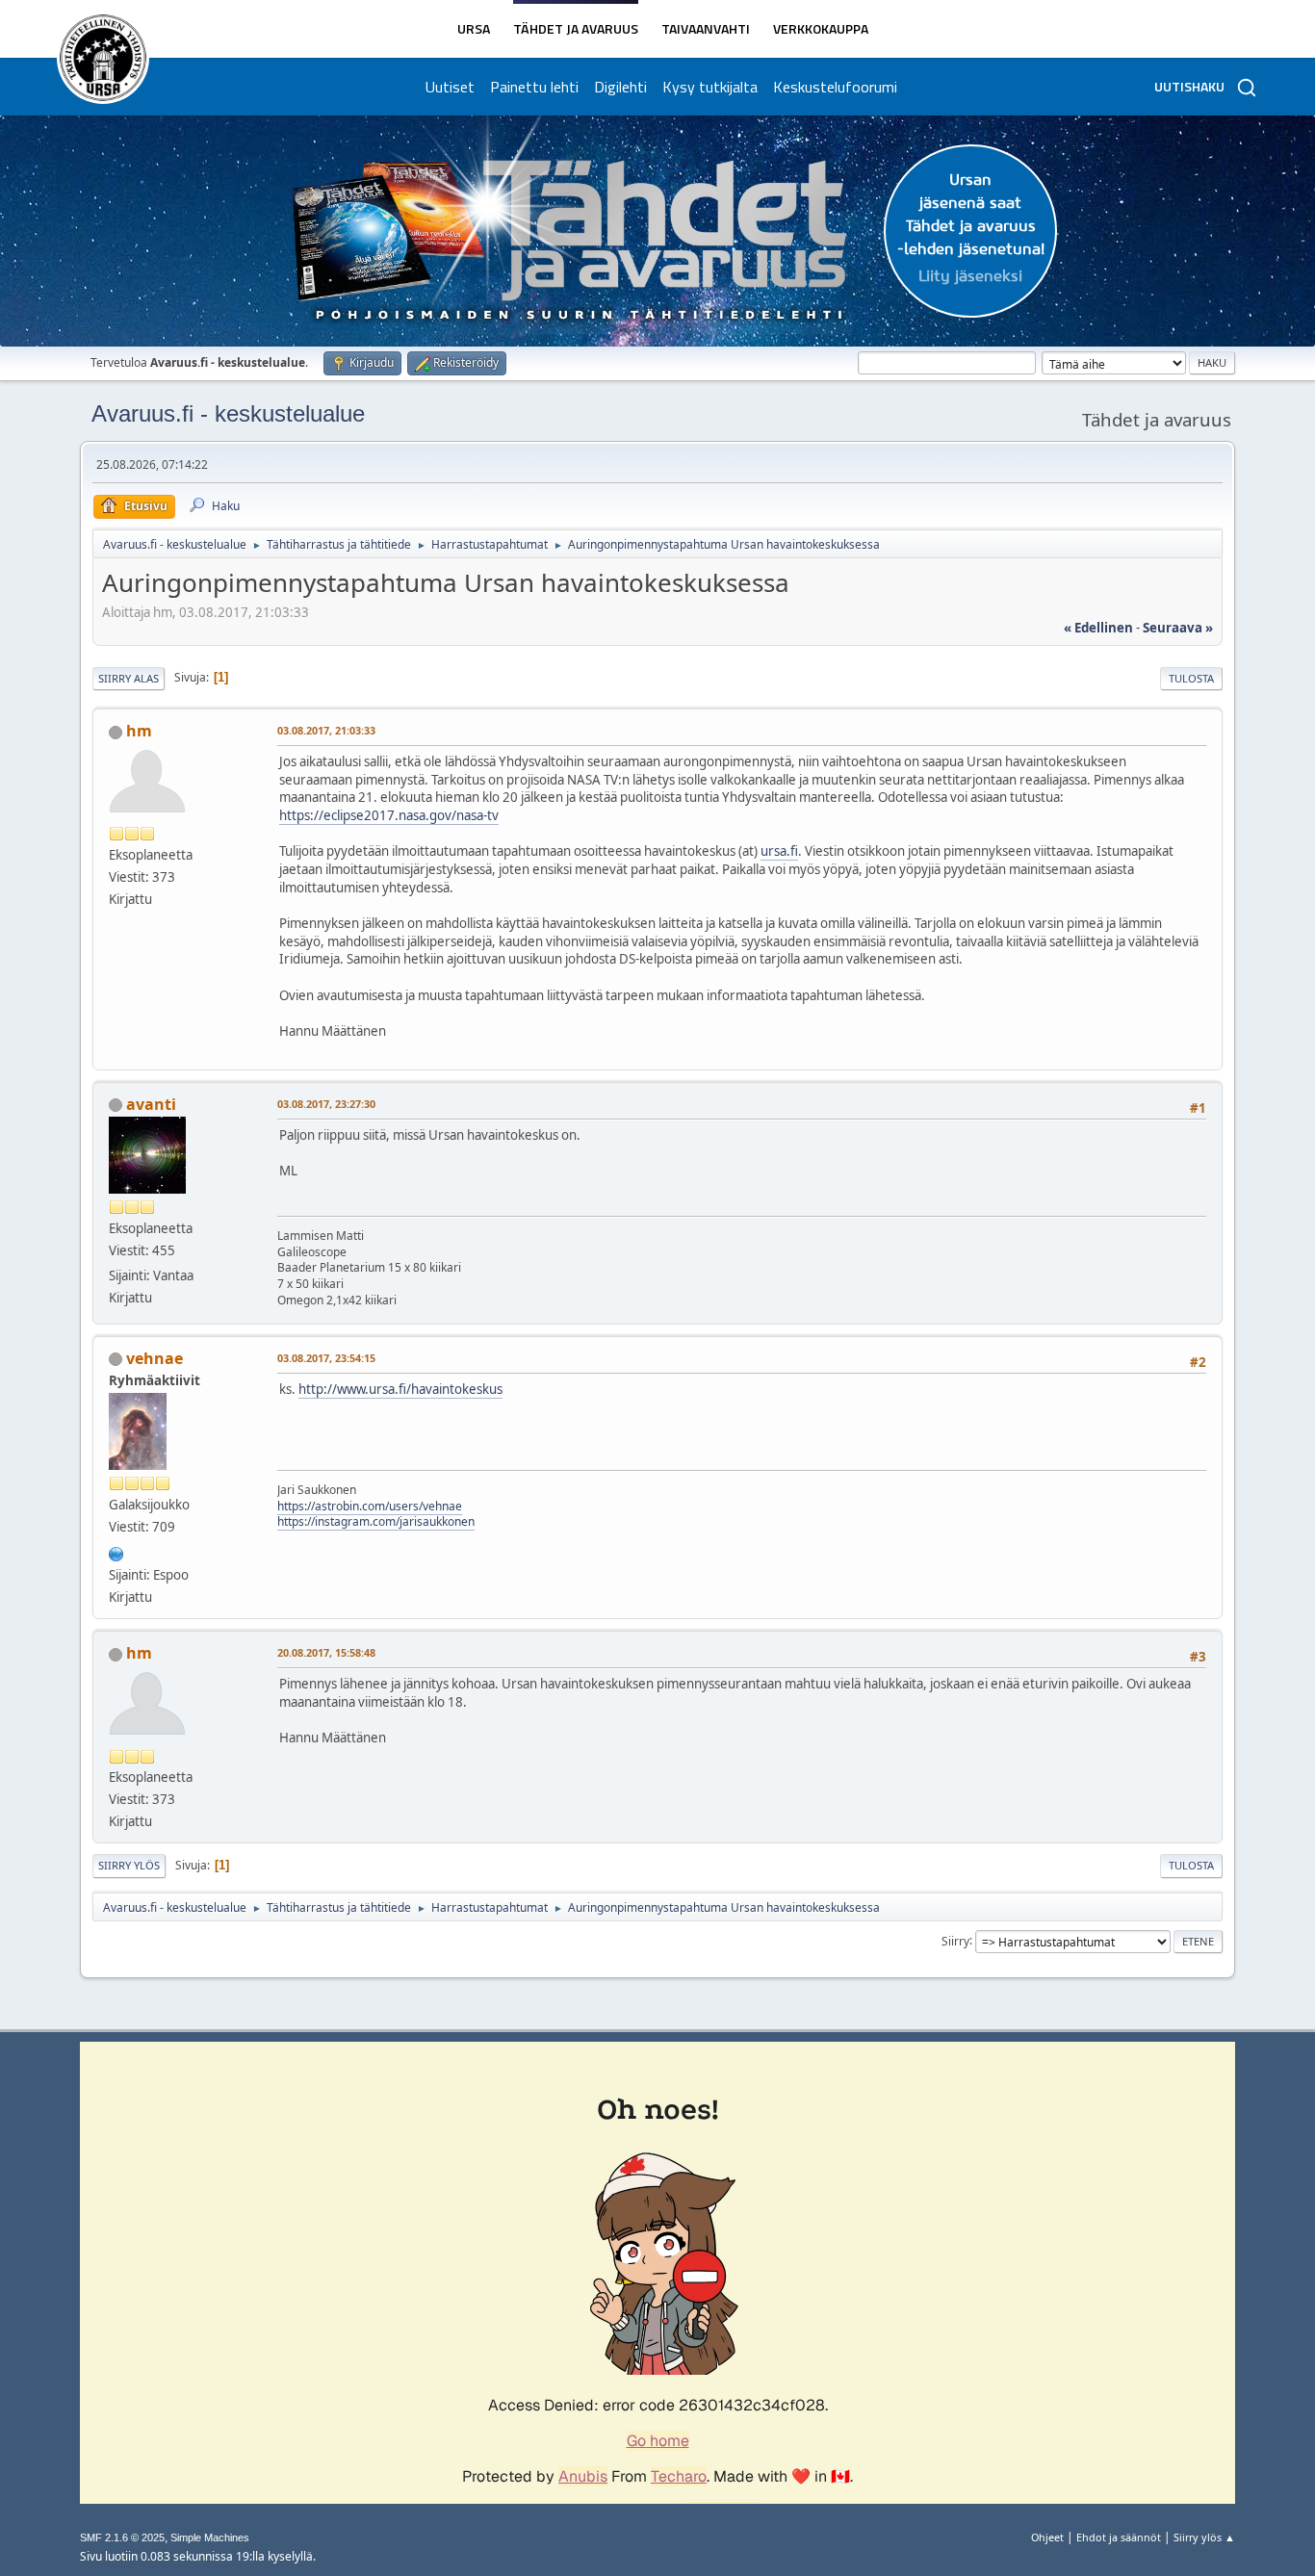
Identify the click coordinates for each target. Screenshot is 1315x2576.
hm (139, 731)
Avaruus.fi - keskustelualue (228, 413)
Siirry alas (129, 678)
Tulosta (1191, 678)
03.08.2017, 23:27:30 (326, 1104)
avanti (151, 1104)
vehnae (155, 1358)
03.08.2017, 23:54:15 (326, 1358)
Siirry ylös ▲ (1204, 2537)
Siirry (955, 1940)
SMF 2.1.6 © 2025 (122, 2537)
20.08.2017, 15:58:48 (326, 1652)
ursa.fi (779, 851)
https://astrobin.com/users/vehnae (370, 1506)
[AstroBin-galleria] (116, 1552)
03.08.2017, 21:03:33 (326, 730)
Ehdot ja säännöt (1119, 2537)
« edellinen (1098, 628)
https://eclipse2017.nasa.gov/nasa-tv (389, 815)
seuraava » (1178, 628)
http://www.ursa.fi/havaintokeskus (400, 1389)
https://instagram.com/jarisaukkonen (376, 1521)
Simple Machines (210, 2537)
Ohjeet (1047, 2537)
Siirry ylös (129, 1865)
